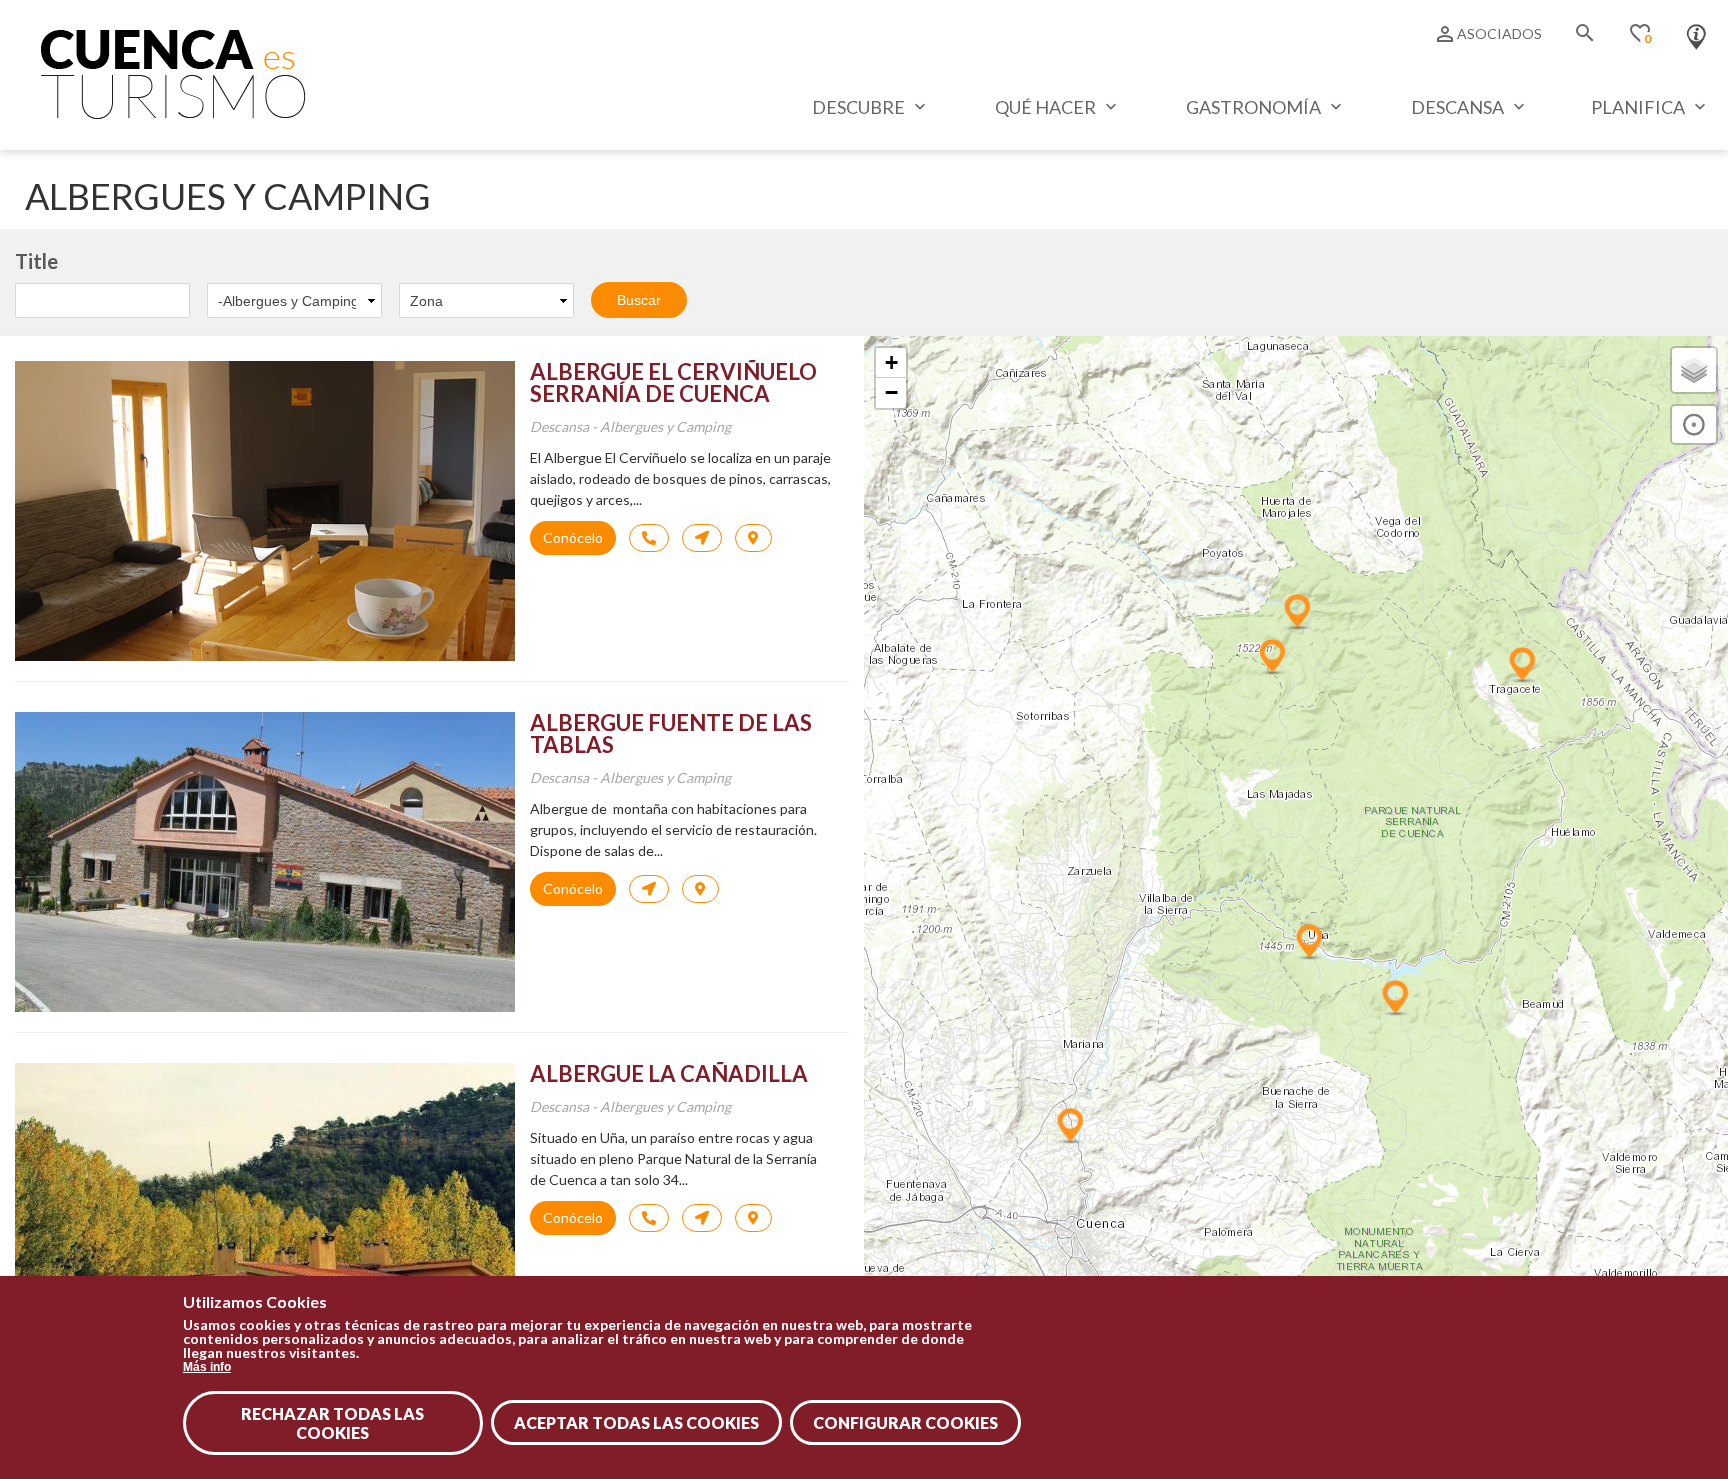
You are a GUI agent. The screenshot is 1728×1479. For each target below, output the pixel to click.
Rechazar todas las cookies (332, 1423)
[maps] (702, 538)
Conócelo (573, 537)
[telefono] (649, 538)
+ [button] (891, 362)
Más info (207, 1367)
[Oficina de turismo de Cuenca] (1696, 32)
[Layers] (1694, 370)
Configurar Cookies (905, 1422)
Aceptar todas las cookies (636, 1422)
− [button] (891, 392)
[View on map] (753, 538)
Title (36, 261)
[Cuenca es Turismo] (173, 113)
